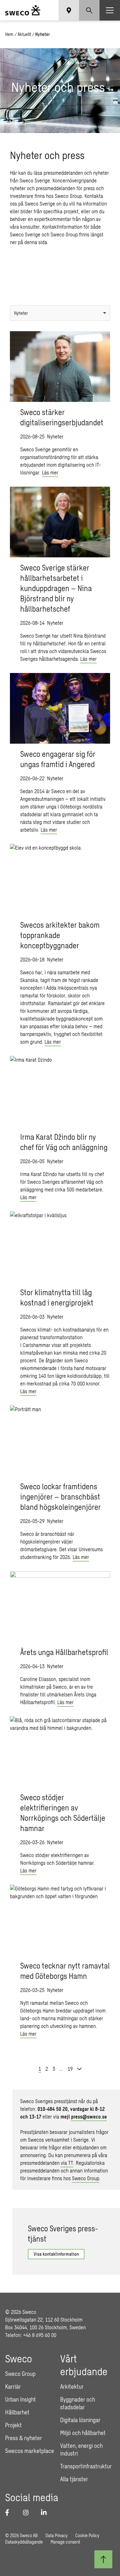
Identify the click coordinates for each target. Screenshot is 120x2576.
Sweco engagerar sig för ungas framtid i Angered (58, 759)
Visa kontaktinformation (56, 2254)
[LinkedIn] (46, 2512)
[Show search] (89, 10)
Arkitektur (72, 2386)
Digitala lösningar (80, 2420)
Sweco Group (86, 2178)
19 (70, 2069)
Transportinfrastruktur (86, 2466)
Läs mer (50, 472)
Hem (9, 34)
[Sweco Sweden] (23, 10)
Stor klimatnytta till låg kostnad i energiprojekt (57, 1297)
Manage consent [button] (65, 2542)
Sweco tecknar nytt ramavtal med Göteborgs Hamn (65, 1971)
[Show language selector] (69, 10)
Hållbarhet (17, 2412)
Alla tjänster (74, 2479)
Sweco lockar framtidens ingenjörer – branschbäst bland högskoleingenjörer (60, 1496)
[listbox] (60, 313)
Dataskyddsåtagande (24, 2542)
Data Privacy (56, 2535)
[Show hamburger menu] (110, 10)
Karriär (13, 2386)
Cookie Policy (87, 2535)
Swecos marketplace (30, 2451)
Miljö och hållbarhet (83, 2433)
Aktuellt (24, 34)
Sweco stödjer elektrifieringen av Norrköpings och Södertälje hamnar (63, 1813)
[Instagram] (28, 2512)
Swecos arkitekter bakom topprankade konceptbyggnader (60, 935)
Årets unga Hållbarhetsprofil (64, 1652)
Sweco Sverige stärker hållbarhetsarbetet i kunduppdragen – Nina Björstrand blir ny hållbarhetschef (56, 588)
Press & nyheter (24, 2438)
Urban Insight (20, 2399)
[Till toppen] (103, 2559)
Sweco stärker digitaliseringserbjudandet (62, 417)
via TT (67, 2163)
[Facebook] (10, 2512)
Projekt (13, 2425)
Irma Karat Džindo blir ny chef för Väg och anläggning (64, 1142)
